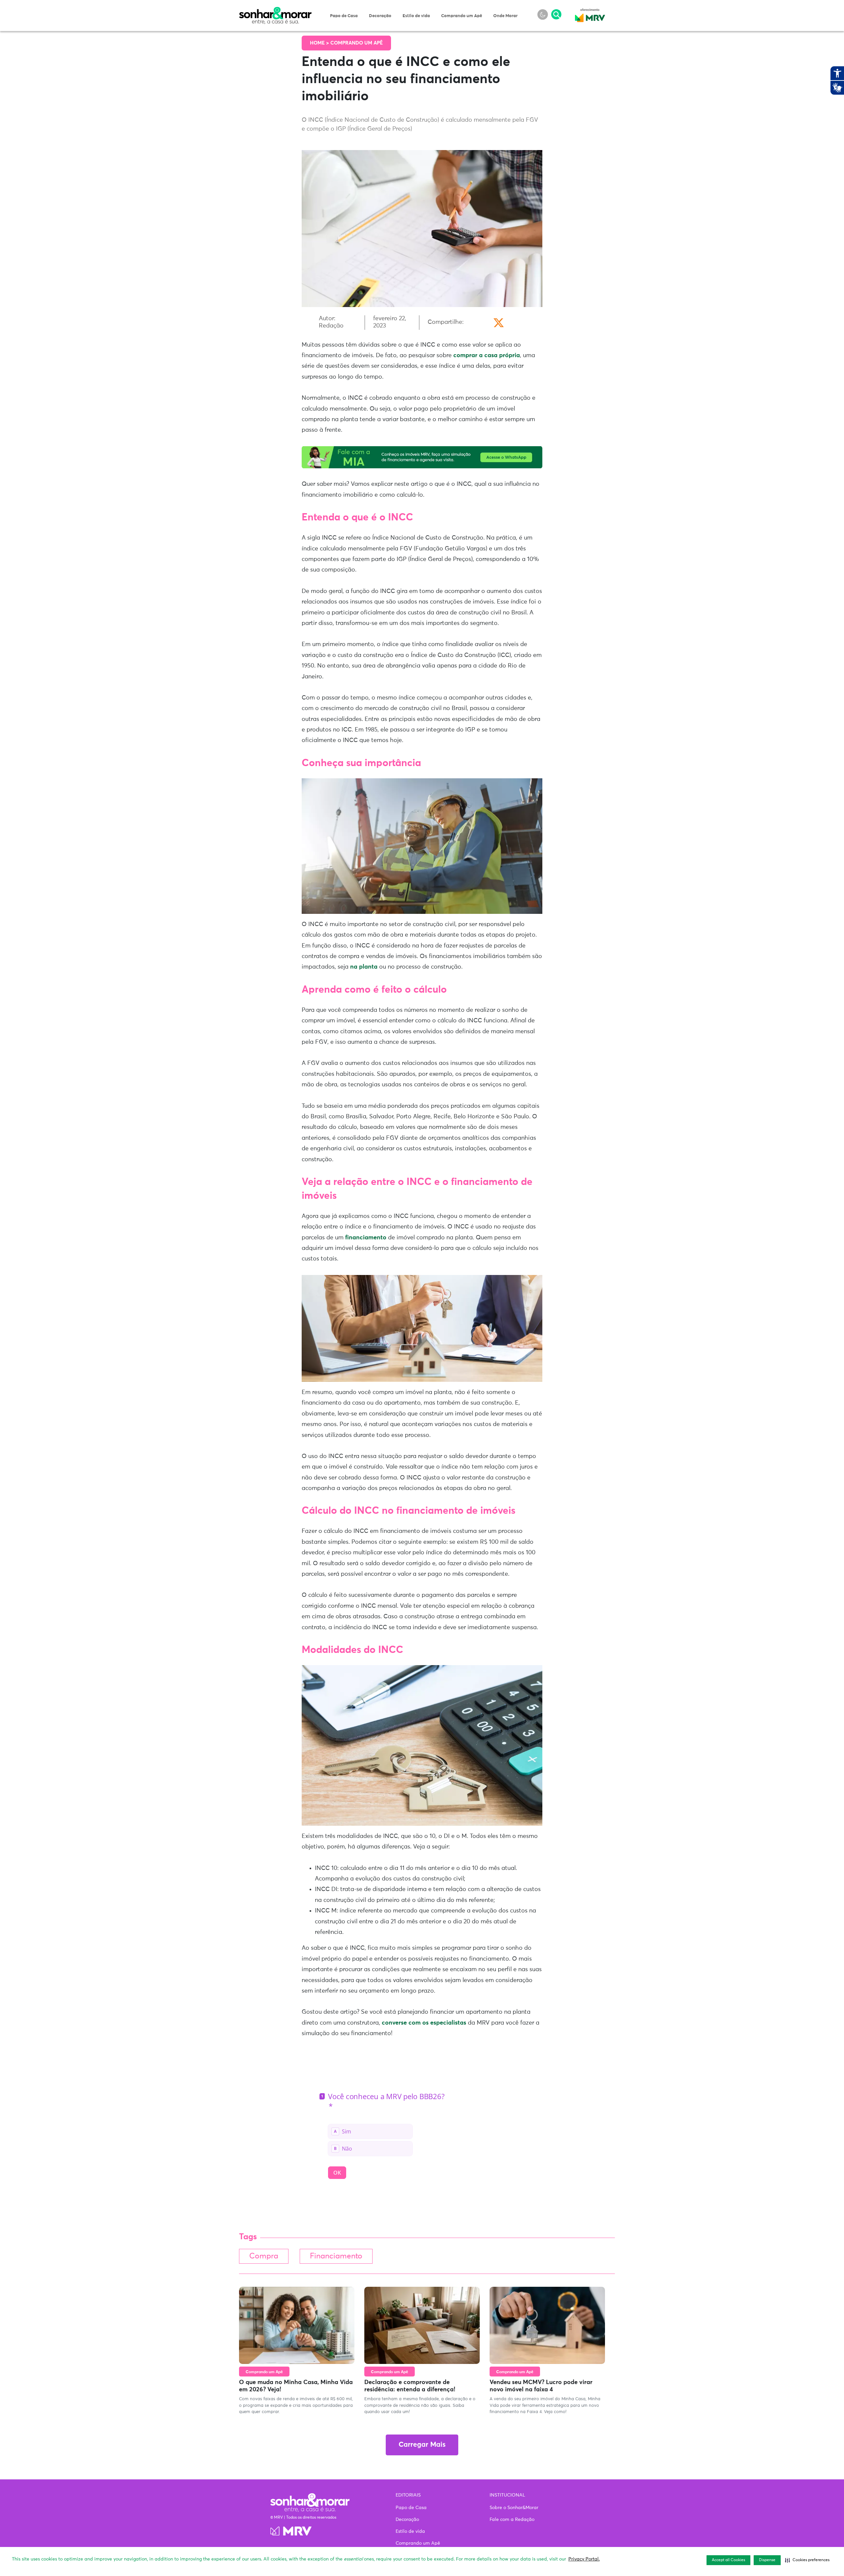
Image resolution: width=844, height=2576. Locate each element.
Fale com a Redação (512, 2520)
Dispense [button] (767, 2560)
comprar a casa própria (487, 356)
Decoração (380, 16)
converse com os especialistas (424, 2023)
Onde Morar (505, 16)
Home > (320, 43)
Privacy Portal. (584, 2559)
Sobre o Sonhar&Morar (514, 2508)
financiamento (367, 1238)
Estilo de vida (416, 16)
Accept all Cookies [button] (728, 2560)
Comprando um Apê (462, 16)
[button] (807, 2560)
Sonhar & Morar (275, 11)
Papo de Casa (344, 16)
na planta (364, 967)
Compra (264, 2256)
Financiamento (336, 2256)
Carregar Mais (422, 2445)
